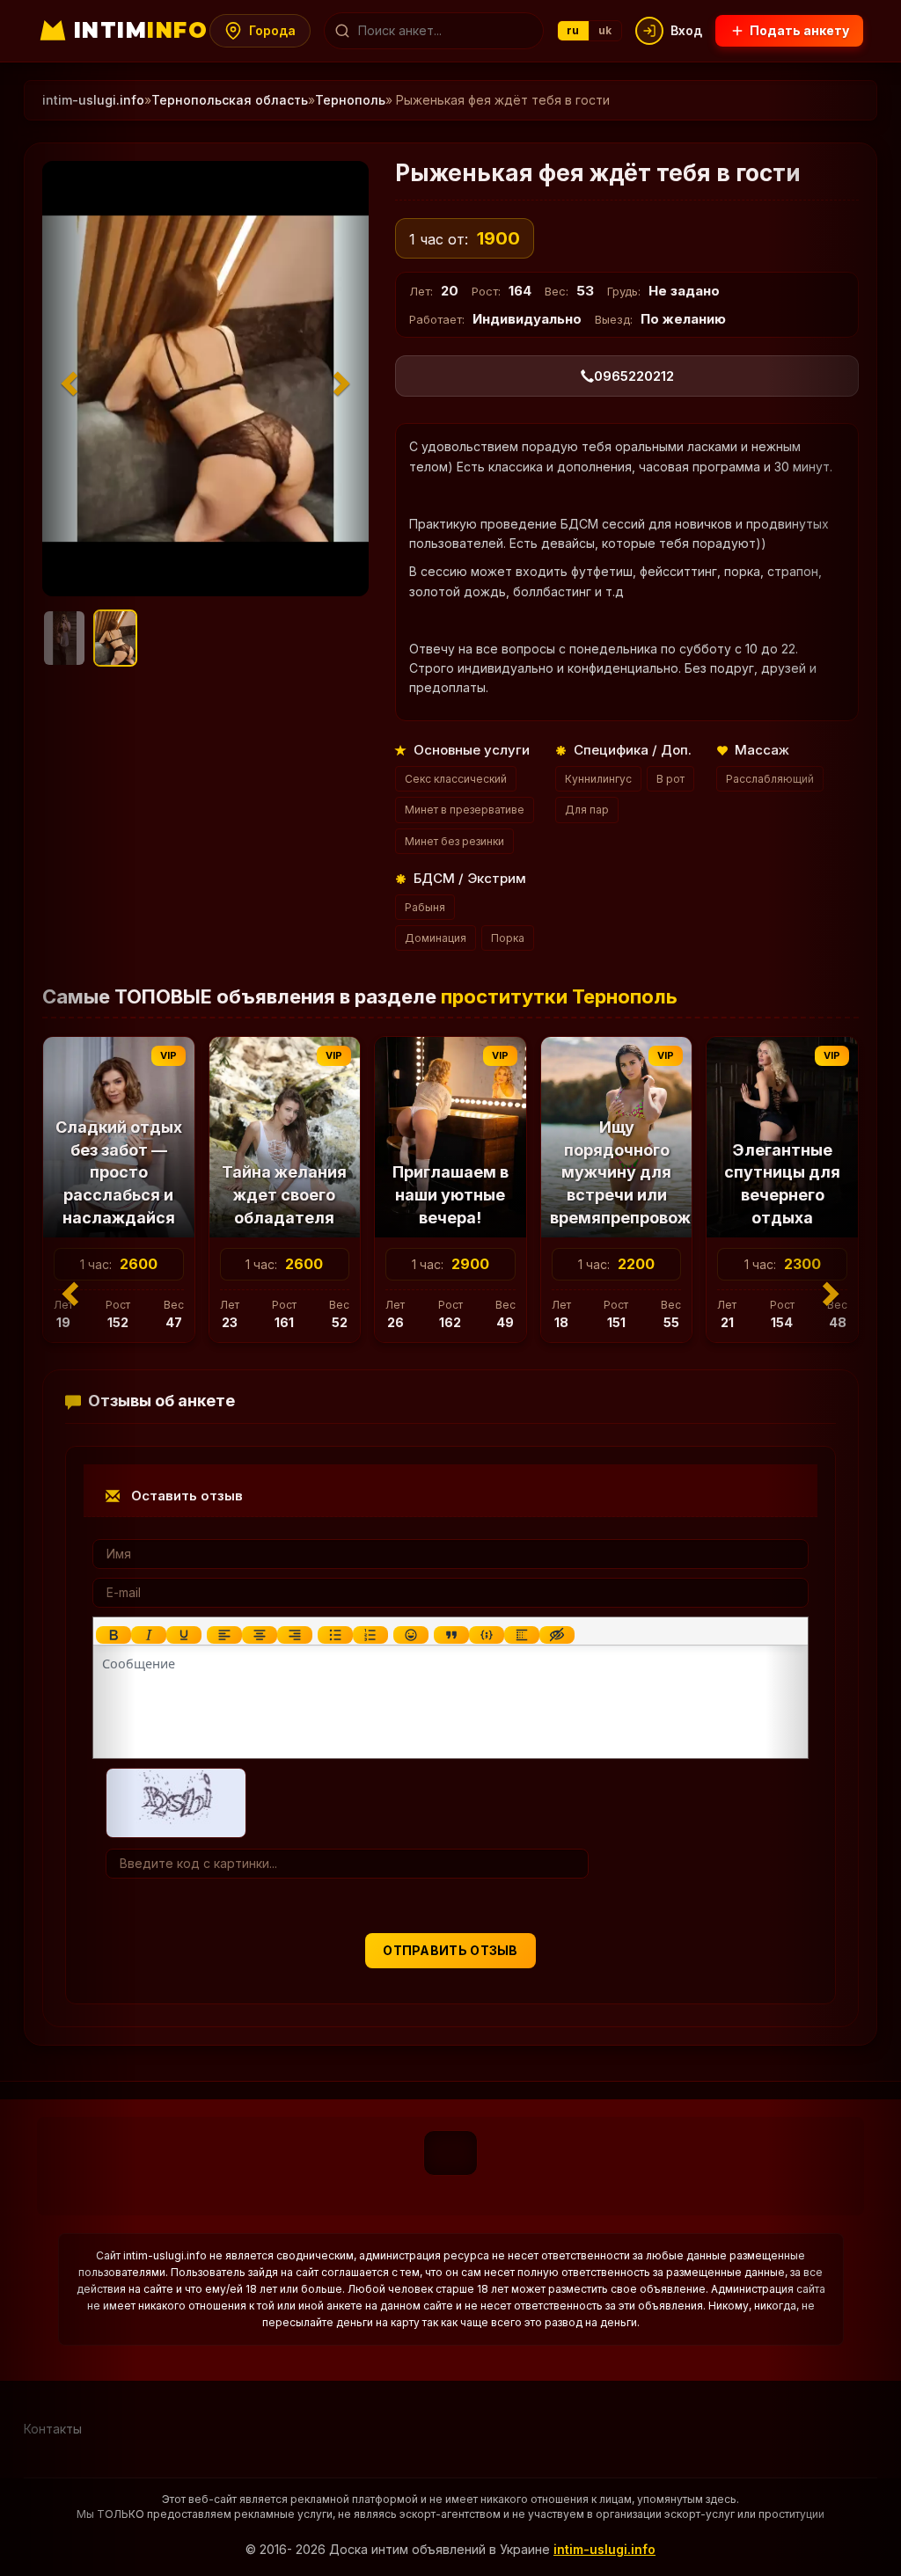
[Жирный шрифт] (114, 1635)
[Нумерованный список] (370, 1635)
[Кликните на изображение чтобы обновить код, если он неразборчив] (176, 1801)
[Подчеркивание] (184, 1635)
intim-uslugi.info (604, 2549)
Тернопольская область (230, 100)
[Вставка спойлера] (522, 1635)
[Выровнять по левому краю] (224, 1635)
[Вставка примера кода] (487, 1635)
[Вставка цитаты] (451, 1635)
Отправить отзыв (450, 1950)
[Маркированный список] (335, 1635)
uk (605, 30)
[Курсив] (149, 1635)
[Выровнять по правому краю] (295, 1635)
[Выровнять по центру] (260, 1635)
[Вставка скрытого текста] (557, 1635)
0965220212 (634, 376)
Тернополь (350, 100)
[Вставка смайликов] (411, 1635)
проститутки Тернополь (559, 996)
